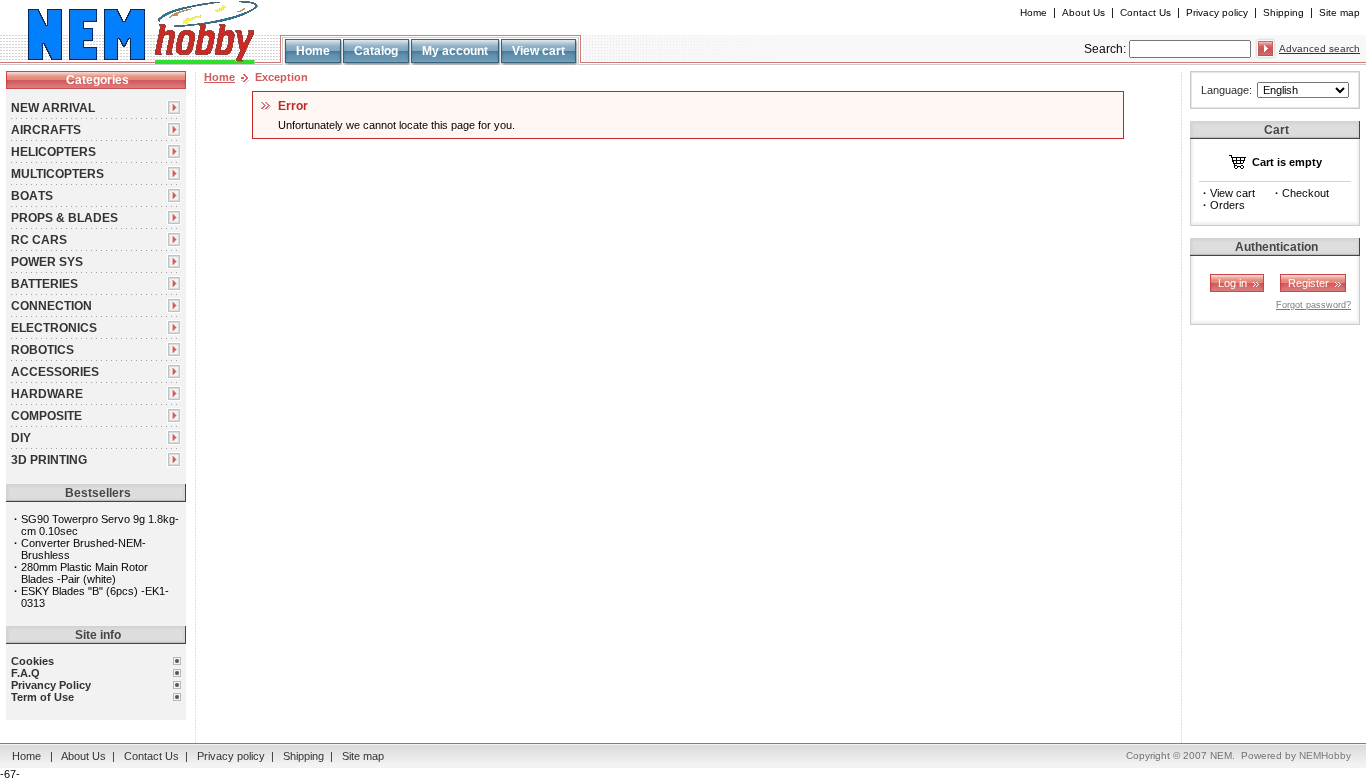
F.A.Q (25, 673)
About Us (1083, 12)
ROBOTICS (42, 350)
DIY (21, 438)
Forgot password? (1313, 305)
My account (455, 51)
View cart (538, 51)
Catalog (376, 51)
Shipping (1283, 12)
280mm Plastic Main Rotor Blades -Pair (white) (84, 573)
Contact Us (1145, 12)
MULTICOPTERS (57, 174)
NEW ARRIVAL (53, 108)
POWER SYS (47, 262)
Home (1033, 12)
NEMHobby (1325, 755)
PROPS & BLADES (64, 218)
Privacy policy (1217, 12)
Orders (1227, 205)
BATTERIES (44, 284)
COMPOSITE (46, 416)
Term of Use (42, 697)
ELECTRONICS (54, 328)
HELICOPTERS (53, 152)
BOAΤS (32, 196)
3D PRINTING (49, 460)
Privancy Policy (51, 685)
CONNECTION (51, 306)
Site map (1339, 12)
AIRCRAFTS (46, 130)
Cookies (32, 661)
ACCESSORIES (55, 372)
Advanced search (1319, 48)
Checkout (1305, 193)
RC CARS (39, 240)
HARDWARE (47, 394)
